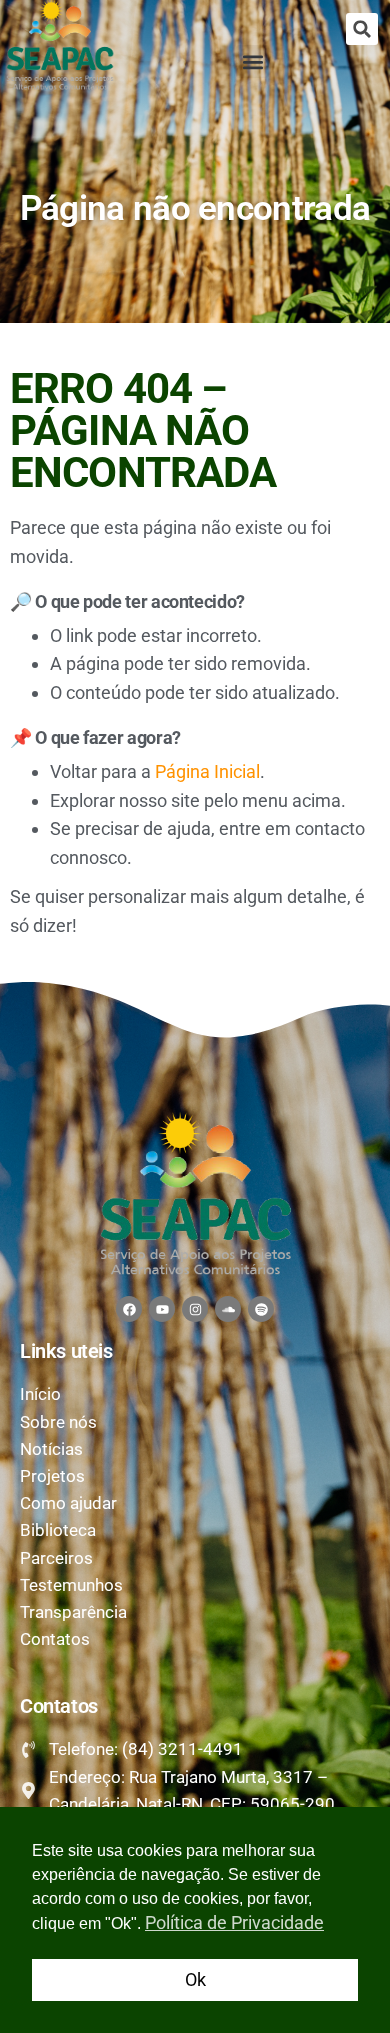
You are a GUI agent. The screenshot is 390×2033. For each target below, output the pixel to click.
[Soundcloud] (228, 1309)
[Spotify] (261, 1309)
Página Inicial (207, 771)
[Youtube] (162, 1309)
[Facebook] (129, 1309)
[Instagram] (195, 1309)
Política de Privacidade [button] (234, 1922)
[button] (362, 29)
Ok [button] (195, 1979)
